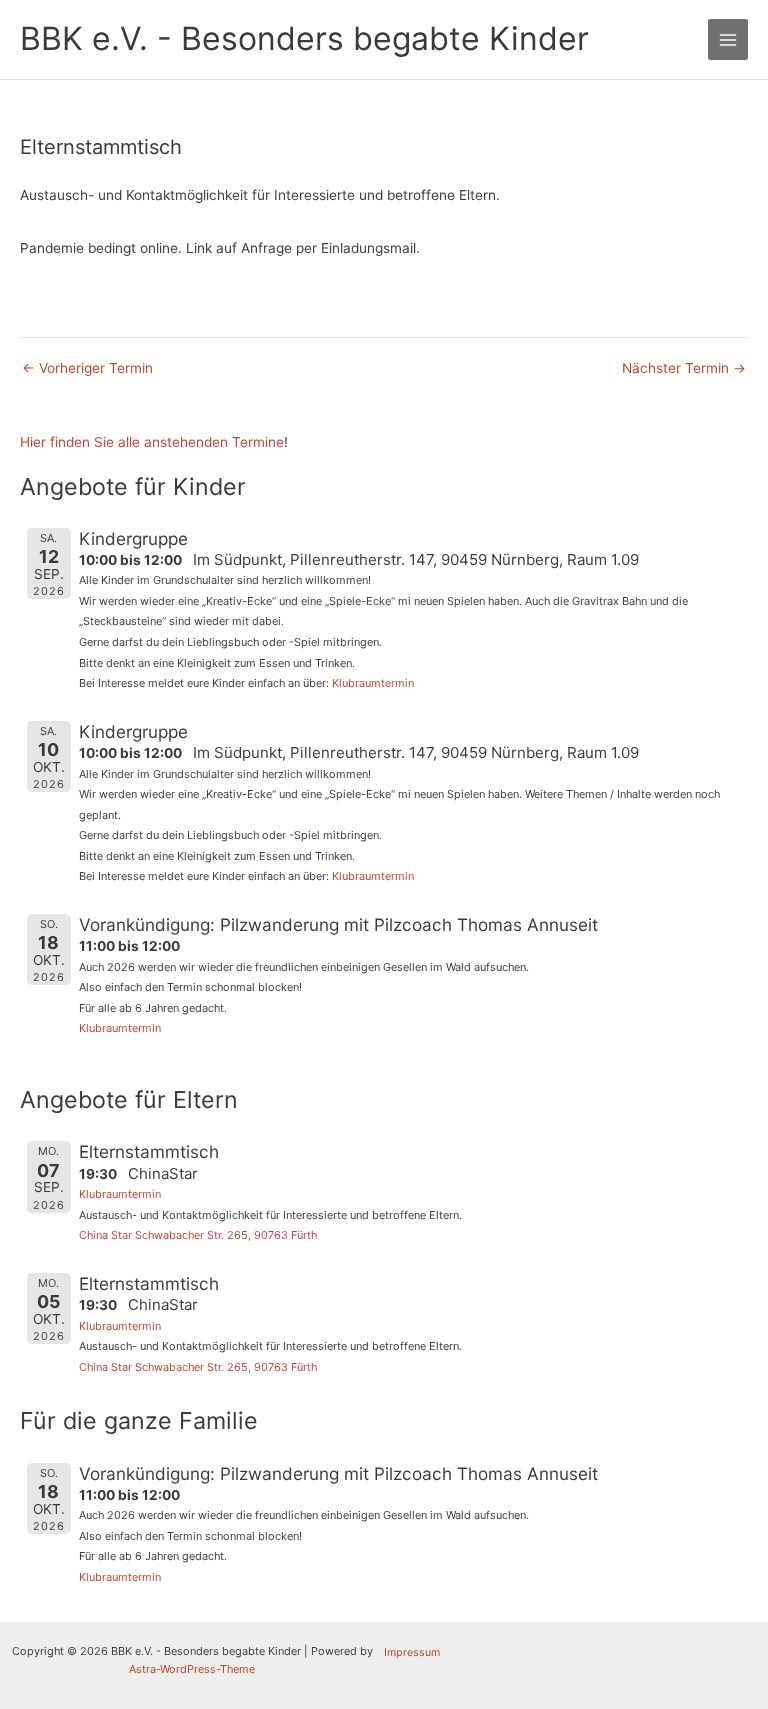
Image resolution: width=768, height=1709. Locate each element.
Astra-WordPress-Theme (192, 1669)
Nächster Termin (684, 369)
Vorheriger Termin (87, 369)
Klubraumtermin (373, 683)
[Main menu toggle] (728, 39)
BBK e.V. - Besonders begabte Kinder (304, 38)
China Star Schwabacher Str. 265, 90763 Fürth (198, 1235)
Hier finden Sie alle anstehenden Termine (152, 442)
